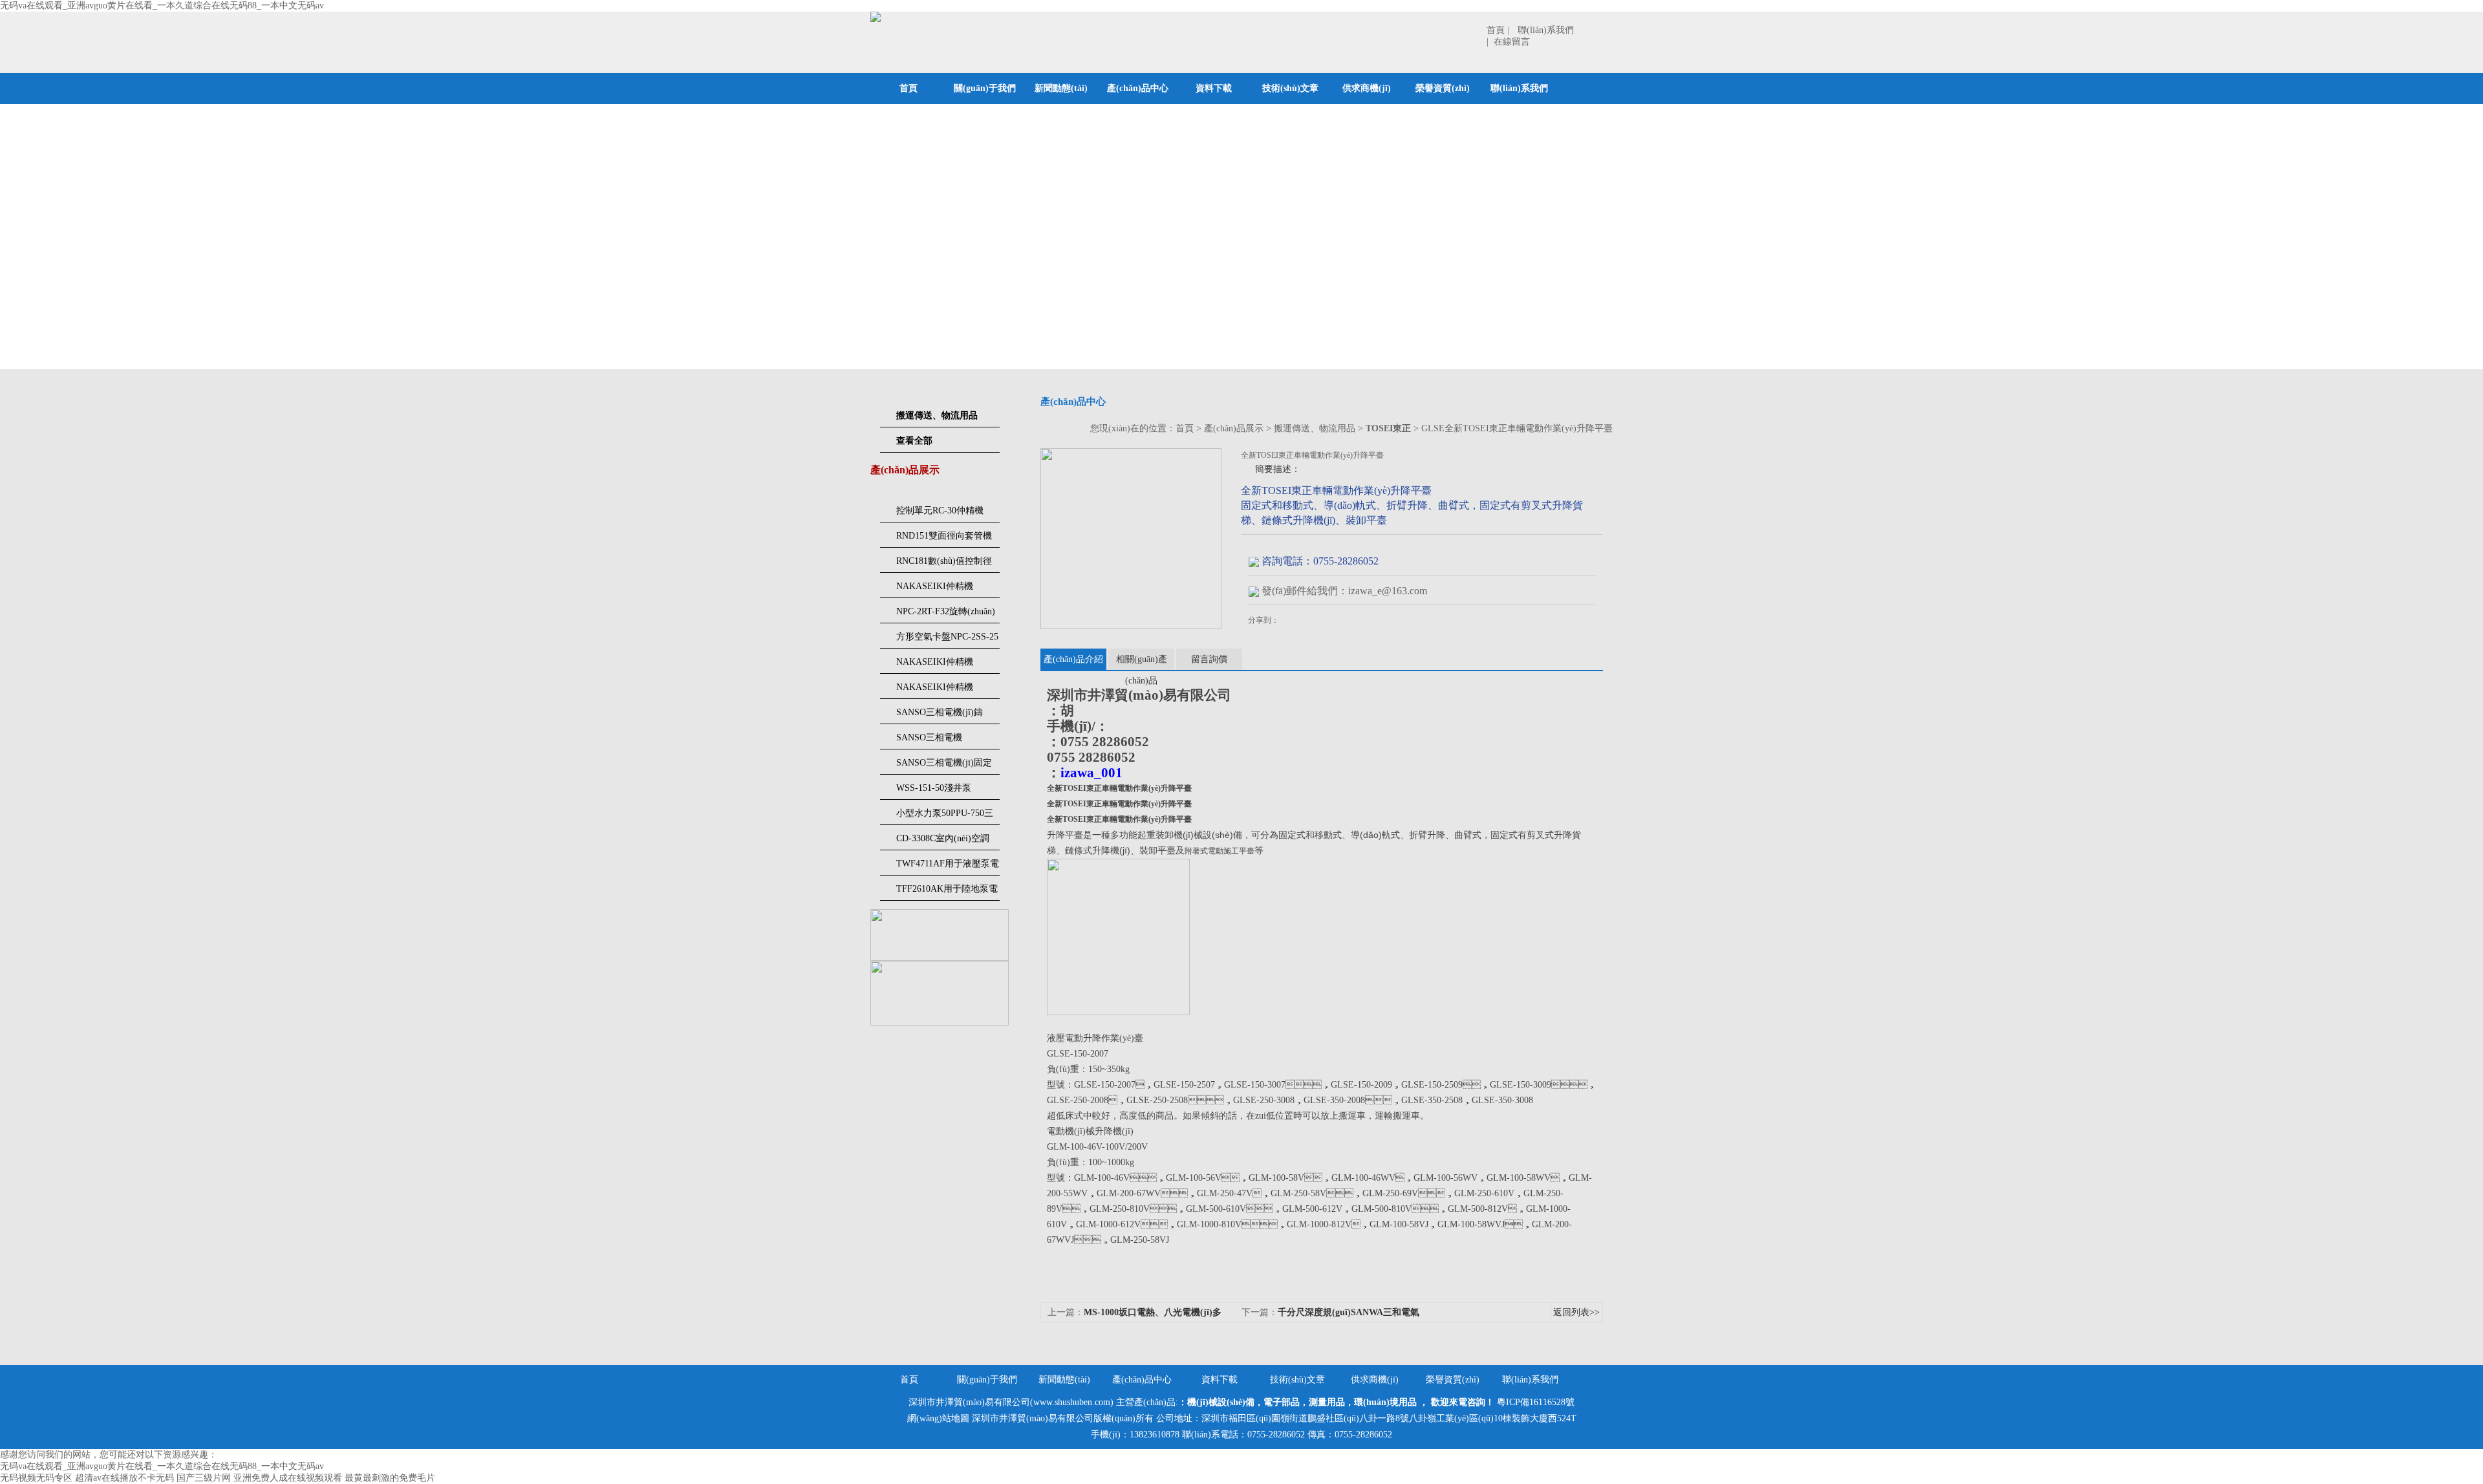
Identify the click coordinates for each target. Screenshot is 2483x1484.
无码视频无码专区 (36, 1478)
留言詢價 (1209, 659)
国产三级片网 (204, 1478)
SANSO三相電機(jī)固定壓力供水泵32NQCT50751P (944, 766)
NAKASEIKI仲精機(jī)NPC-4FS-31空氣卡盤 (944, 691)
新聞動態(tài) (1061, 88)
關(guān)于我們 (985, 88)
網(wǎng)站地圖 (938, 1418)
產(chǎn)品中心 (1138, 88)
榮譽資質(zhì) (1443, 88)
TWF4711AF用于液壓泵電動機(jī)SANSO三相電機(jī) (948, 867)
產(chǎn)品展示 (1234, 428)
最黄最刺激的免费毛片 (390, 1478)
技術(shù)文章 (1290, 88)
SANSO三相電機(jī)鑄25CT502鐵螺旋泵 (940, 716)
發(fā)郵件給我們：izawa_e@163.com (1344, 591)
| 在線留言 (1508, 42)
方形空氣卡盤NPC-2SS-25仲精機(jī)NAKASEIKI (947, 640)
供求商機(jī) (1367, 88)
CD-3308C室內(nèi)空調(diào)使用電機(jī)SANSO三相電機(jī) (946, 842)
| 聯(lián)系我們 (1541, 30)
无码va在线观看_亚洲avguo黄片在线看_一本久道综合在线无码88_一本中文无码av (162, 5)
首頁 (1496, 30)
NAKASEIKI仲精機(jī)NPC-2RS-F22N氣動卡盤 (946, 665)
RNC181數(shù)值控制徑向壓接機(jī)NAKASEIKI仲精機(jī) (945, 565)
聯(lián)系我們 (1519, 88)
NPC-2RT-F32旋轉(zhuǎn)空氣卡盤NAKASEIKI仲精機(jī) (946, 615)
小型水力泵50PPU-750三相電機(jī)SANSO (945, 817)
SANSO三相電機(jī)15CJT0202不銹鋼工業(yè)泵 (946, 741)
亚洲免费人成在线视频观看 (288, 1478)
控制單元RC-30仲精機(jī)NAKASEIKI (940, 514)
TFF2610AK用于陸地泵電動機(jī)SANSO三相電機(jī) (947, 892)
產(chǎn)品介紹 (1073, 659)
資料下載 (1214, 88)
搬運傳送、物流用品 (1315, 428)
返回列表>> (1576, 1312)
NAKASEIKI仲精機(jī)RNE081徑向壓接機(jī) (946, 590)
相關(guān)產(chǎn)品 (1142, 662)
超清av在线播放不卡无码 (124, 1478)
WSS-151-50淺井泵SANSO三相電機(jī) (935, 791)
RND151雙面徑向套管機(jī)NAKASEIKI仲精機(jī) (946, 539)
